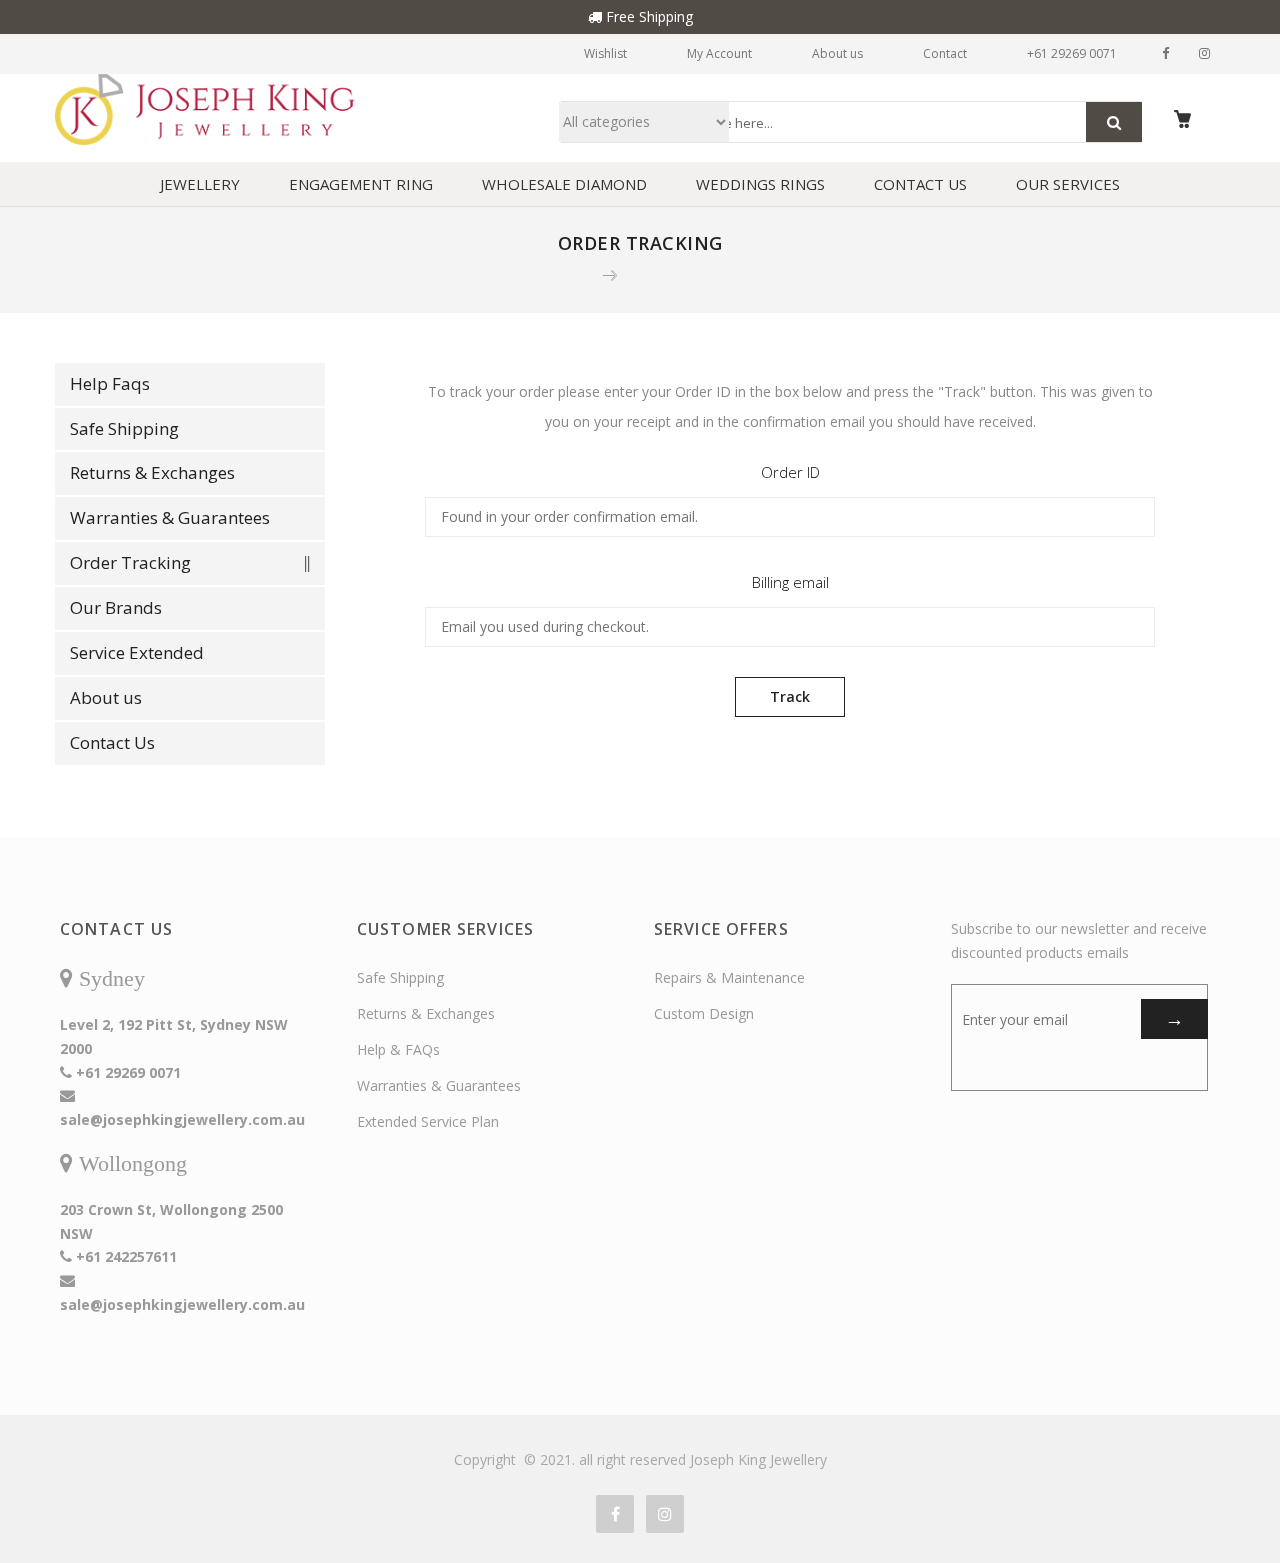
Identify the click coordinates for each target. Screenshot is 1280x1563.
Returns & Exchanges (152, 472)
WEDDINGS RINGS (760, 184)
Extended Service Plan (428, 1121)
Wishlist (605, 53)
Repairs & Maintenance (729, 977)
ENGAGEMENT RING (361, 184)
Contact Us (112, 742)
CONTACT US (920, 184)
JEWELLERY (200, 184)
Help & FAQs (398, 1049)
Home (566, 274)
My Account (719, 53)
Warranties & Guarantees (170, 517)
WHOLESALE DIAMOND (564, 184)
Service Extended (137, 652)
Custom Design (704, 1013)
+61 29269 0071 (1072, 53)
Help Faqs (110, 383)
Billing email (790, 582)
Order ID (790, 472)
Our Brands (116, 607)
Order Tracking (130, 562)
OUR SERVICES (1068, 184)
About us (837, 53)
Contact (945, 53)
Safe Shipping (124, 428)
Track (790, 696)
